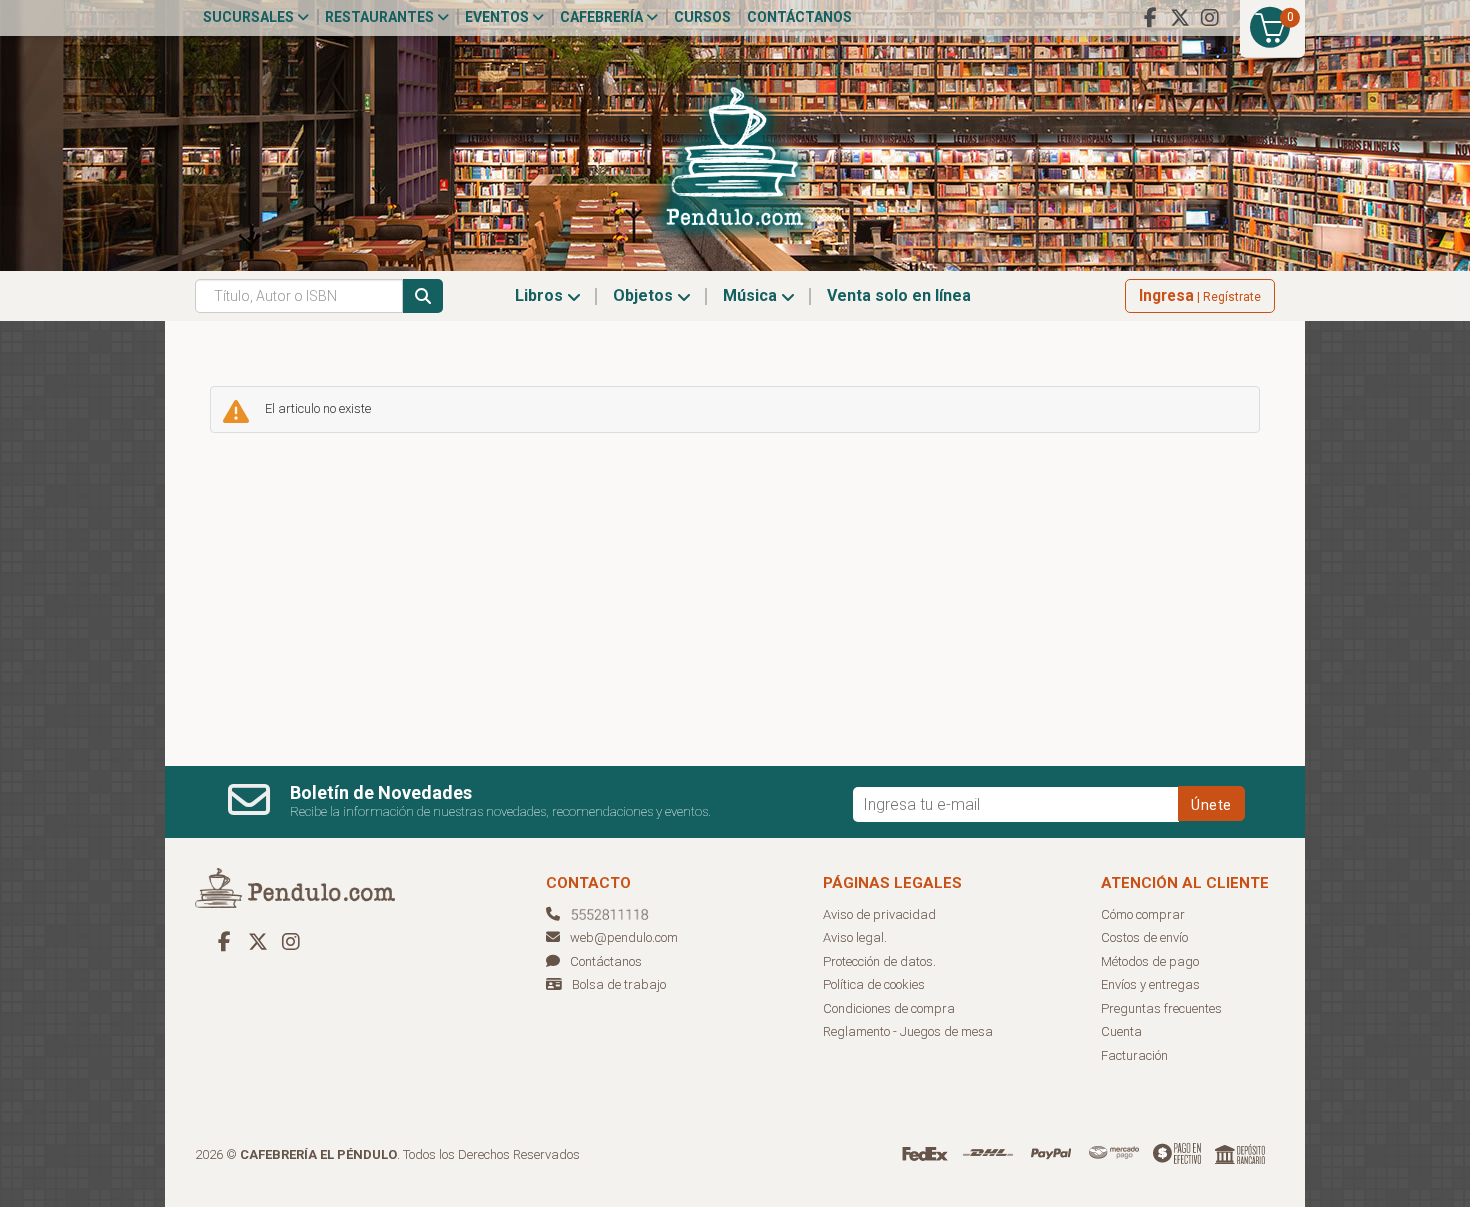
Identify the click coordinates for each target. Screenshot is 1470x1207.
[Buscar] (423, 296)
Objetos (645, 295)
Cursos (702, 17)
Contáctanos (799, 17)
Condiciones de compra (889, 1008)
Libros (541, 295)
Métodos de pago (1150, 961)
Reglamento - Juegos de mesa (908, 1031)
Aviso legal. (855, 937)
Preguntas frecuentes (1161, 1008)
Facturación (1134, 1055)
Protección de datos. (879, 961)
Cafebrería (603, 17)
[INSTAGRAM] (1210, 18)
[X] (1180, 18)
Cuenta (1121, 1031)
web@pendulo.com (624, 937)
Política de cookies (874, 984)
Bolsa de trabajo (619, 984)
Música (752, 295)
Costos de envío (1144, 937)
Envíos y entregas (1150, 984)
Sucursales (250, 17)
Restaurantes (381, 17)
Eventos (498, 17)
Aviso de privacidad (879, 914)
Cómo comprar (1143, 914)
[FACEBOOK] (1150, 18)
